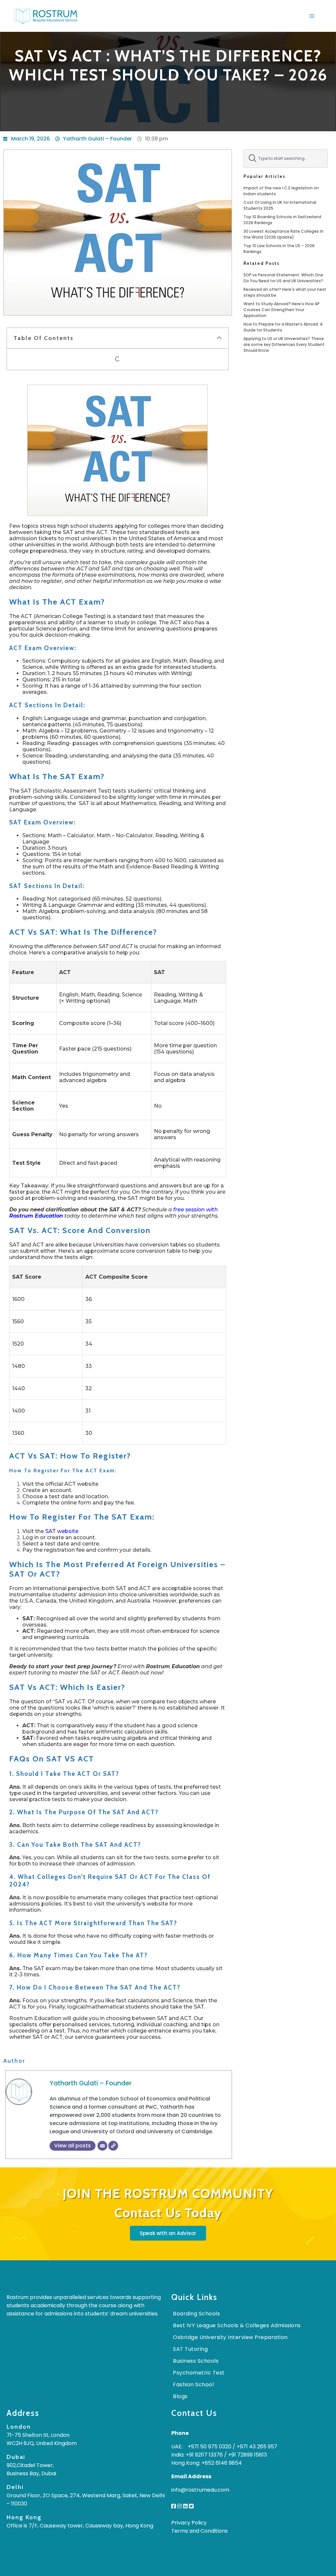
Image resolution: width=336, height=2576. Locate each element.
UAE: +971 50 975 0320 (201, 2447)
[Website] (113, 2146)
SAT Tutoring (190, 2349)
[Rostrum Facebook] (174, 2506)
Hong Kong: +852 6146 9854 (207, 2463)
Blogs (180, 2396)
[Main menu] (312, 16)
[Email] (102, 2146)
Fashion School (193, 2384)
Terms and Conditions (199, 2531)
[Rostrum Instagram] (179, 2506)
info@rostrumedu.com (200, 2490)
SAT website (62, 1531)
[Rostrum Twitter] (191, 2506)
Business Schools (196, 2361)
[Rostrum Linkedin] (185, 2506)
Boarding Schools (196, 2314)
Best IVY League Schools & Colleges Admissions (237, 2325)
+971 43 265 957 (257, 2447)
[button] (219, 338)
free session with (195, 1210)
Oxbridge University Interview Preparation (230, 2337)
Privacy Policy (189, 2523)
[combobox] (286, 159)
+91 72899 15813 (247, 2455)
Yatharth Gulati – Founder (91, 2083)
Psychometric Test (199, 2373)
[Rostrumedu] (46, 16)
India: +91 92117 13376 (197, 2455)
